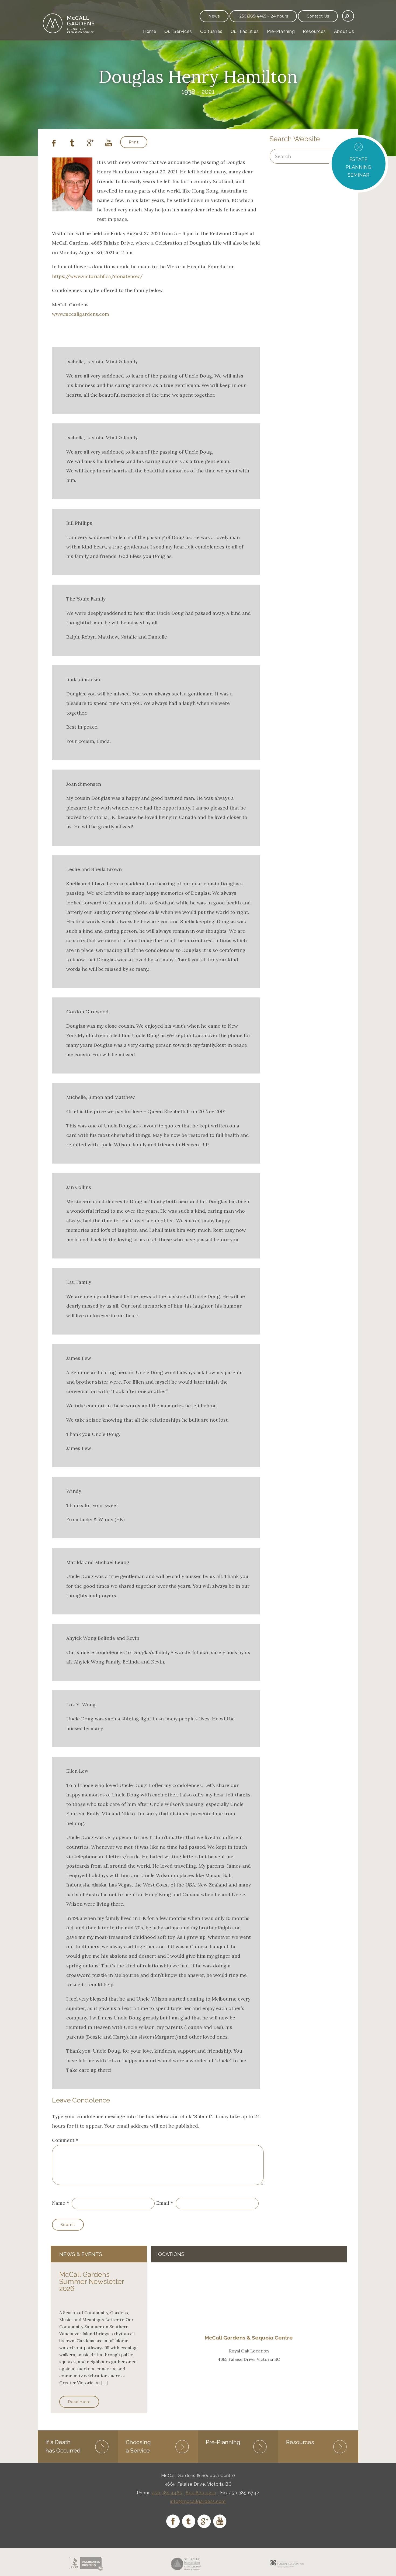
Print (134, 142)
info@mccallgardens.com (198, 2501)
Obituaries (211, 31)
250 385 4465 (167, 2493)
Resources (314, 31)
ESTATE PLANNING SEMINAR (358, 167)
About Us (344, 31)
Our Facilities (245, 31)
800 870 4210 (201, 2493)
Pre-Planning (281, 31)
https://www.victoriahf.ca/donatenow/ (97, 276)
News (214, 16)
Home (150, 31)
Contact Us (318, 16)
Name (59, 2203)
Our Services (178, 31)
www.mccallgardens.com (81, 314)
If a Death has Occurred (63, 2446)
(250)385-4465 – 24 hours (263, 16)
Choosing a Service (138, 2446)
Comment (65, 2140)
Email (163, 2203)
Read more (79, 2402)
